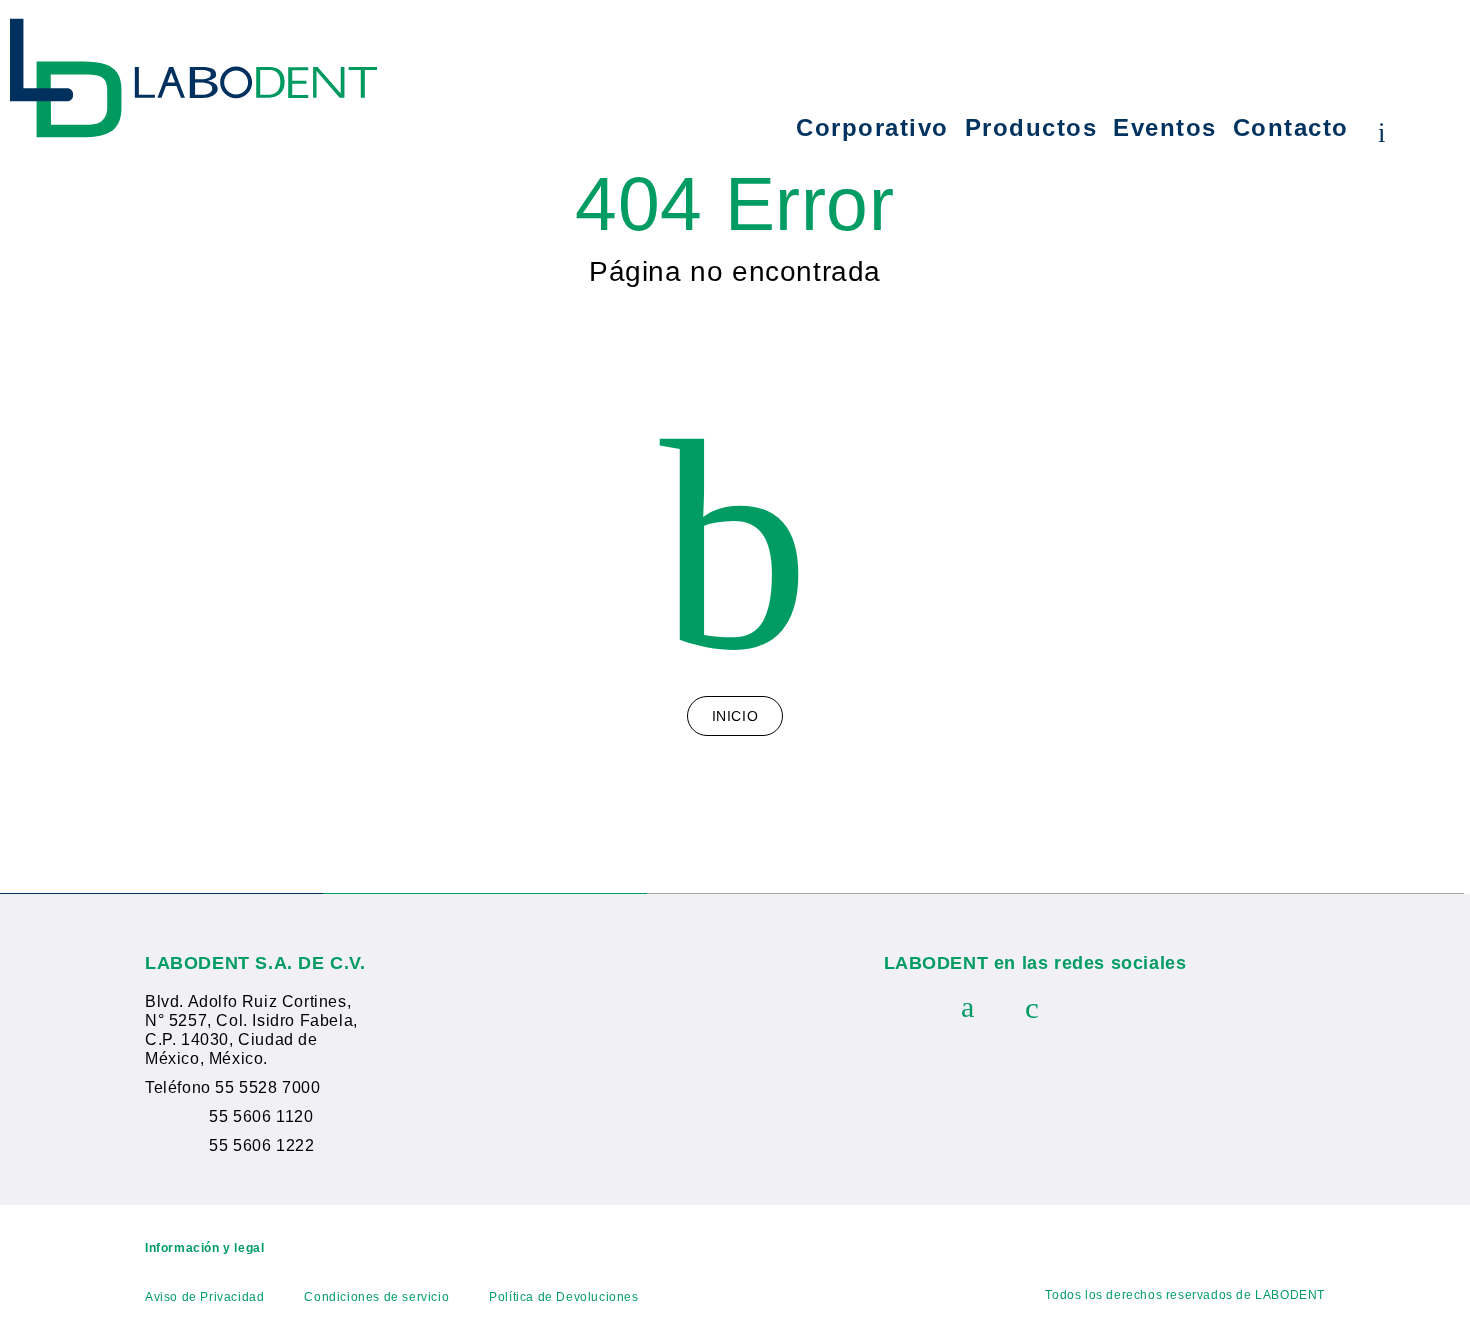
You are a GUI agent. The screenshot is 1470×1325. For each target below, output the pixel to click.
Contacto (1291, 128)
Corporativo (872, 128)
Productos (1031, 128)
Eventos (1165, 128)
